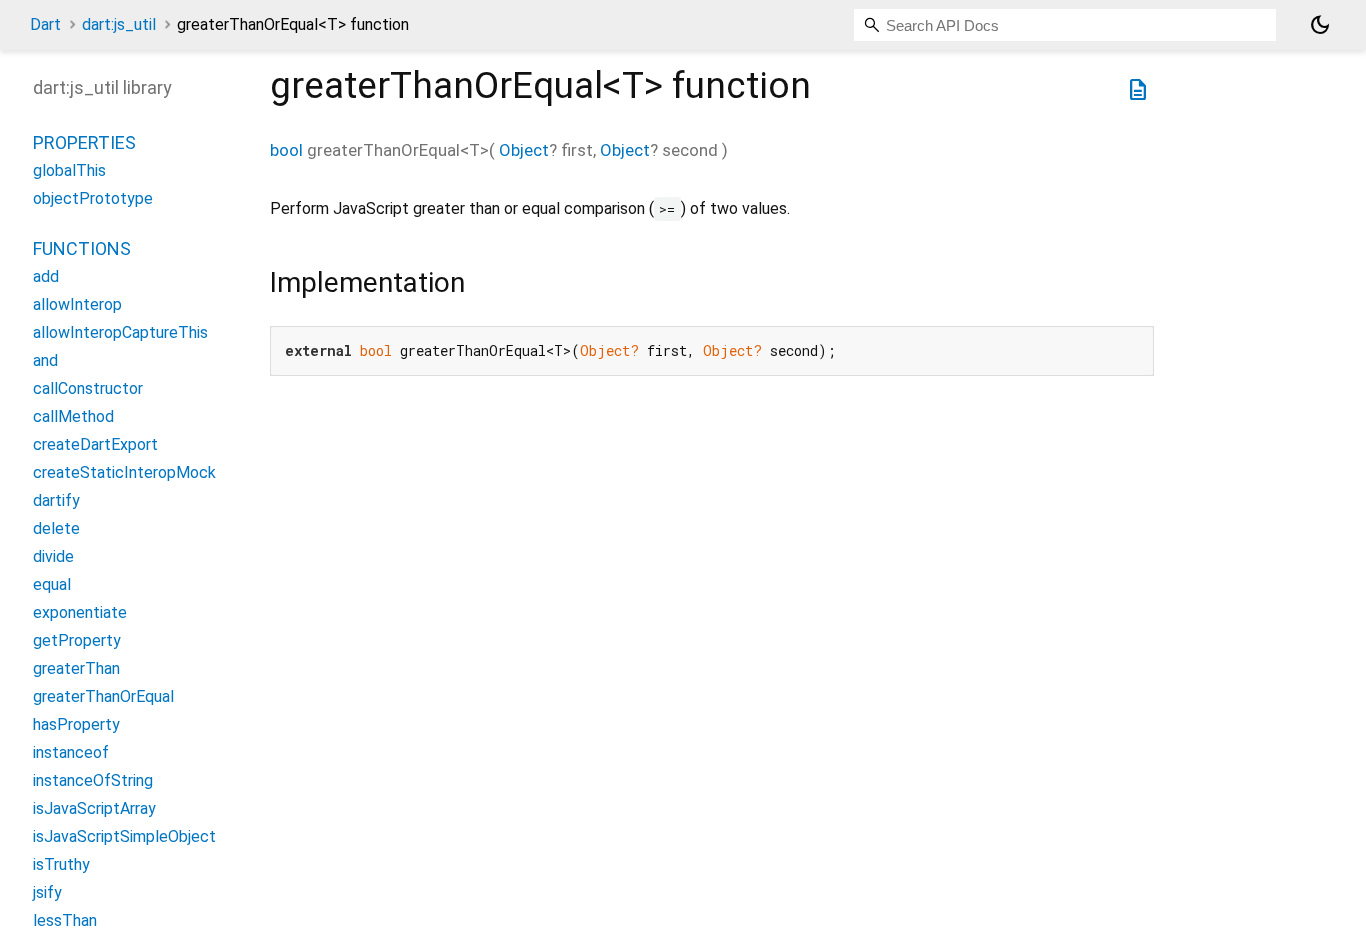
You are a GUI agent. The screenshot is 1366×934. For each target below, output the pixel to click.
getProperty (77, 640)
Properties (84, 142)
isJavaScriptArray (94, 808)
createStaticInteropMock (124, 472)
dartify (56, 500)
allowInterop (77, 304)
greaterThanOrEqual (103, 696)
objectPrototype (93, 198)
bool (286, 150)
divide (53, 556)
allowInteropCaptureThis (120, 332)
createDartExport (95, 444)
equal (52, 584)
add (46, 276)
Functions (82, 248)
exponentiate (80, 612)
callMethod (73, 416)
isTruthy (61, 864)
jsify (47, 892)
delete (56, 528)
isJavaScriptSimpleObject (124, 836)
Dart (45, 24)
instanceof (71, 752)
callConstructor (88, 388)
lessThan (65, 920)
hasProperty (76, 724)
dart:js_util (119, 24)
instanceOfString (93, 780)
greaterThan (76, 668)
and (45, 360)
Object (524, 150)
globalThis (69, 170)
